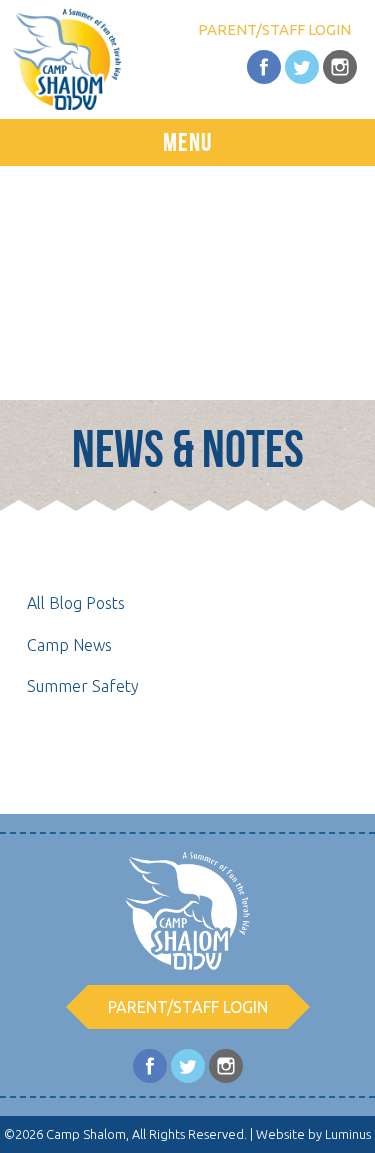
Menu (187, 142)
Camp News (69, 645)
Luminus (348, 1134)
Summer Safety (83, 686)
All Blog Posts (76, 603)
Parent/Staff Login (274, 29)
